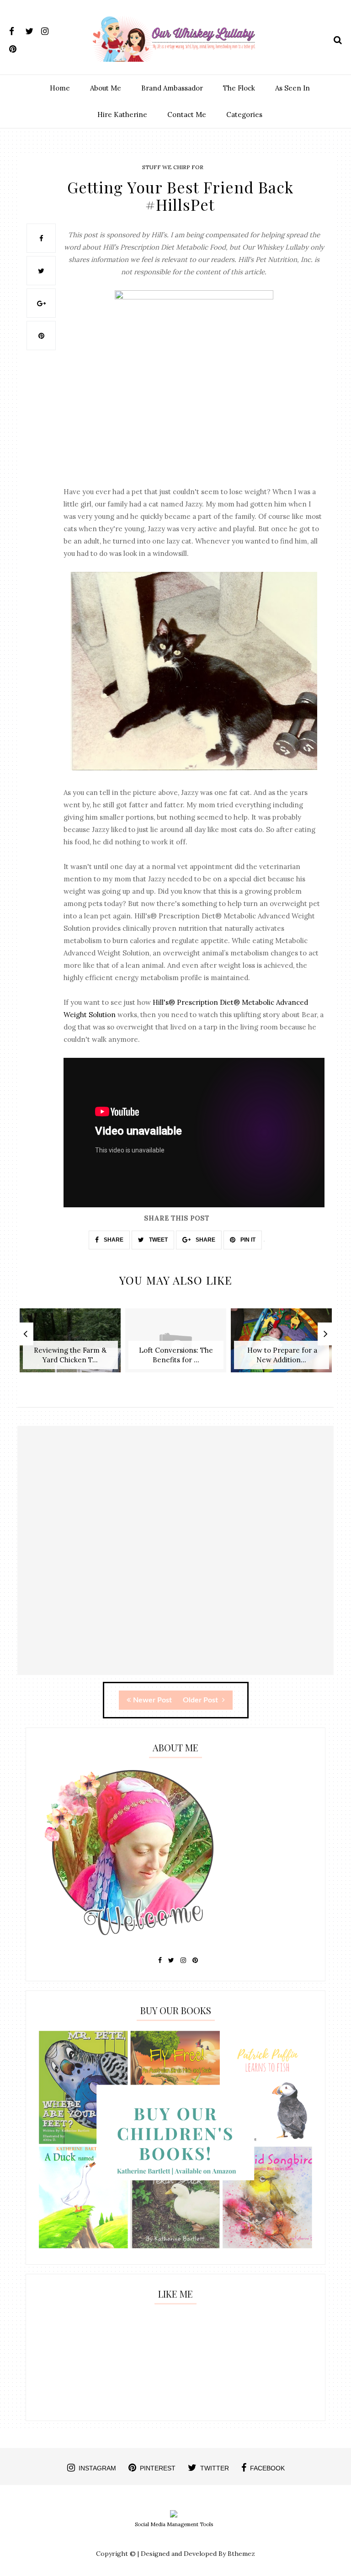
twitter (215, 2468)
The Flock (239, 88)
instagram (97, 2468)
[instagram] (48, 29)
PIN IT (247, 1240)
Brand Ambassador (172, 88)
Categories (244, 115)
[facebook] (16, 29)
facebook (267, 2468)
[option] (70, 1345)
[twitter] (32, 29)
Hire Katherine (122, 115)
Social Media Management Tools (174, 2524)
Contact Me (187, 115)
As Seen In (292, 88)
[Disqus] (175, 1558)
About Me (106, 88)
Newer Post (152, 1700)
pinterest (158, 2468)
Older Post (201, 1700)
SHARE (113, 1240)
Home (60, 88)
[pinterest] (16, 47)
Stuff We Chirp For (173, 167)
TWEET (158, 1240)
